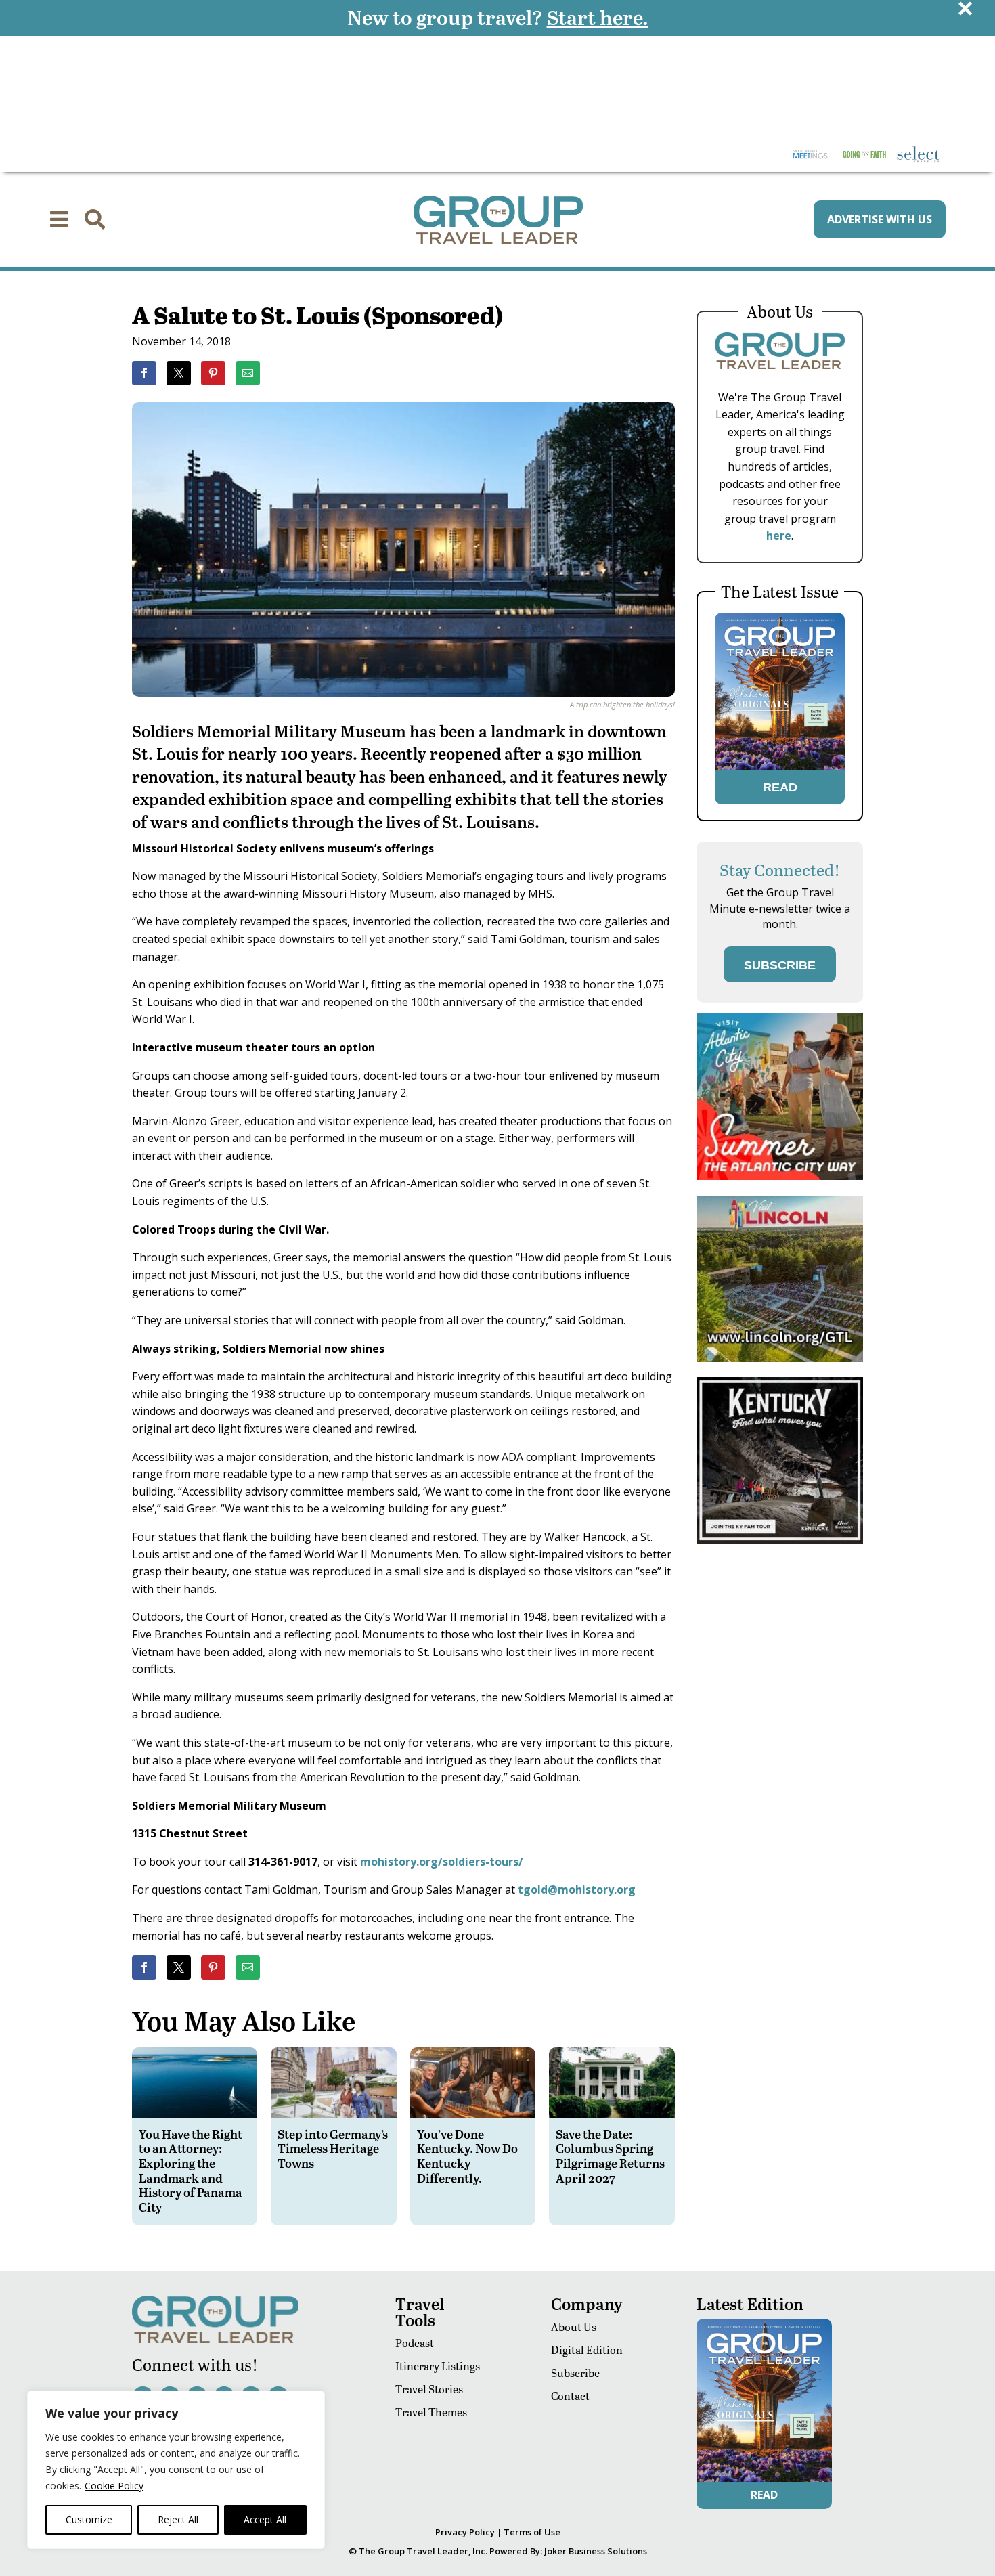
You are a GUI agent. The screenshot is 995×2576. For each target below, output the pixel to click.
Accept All (265, 2519)
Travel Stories (429, 2389)
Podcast (415, 2343)
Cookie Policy (114, 2486)
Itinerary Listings (438, 2366)
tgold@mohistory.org (577, 1890)
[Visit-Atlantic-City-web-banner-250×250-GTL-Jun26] (780, 1176)
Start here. (598, 17)
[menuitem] (59, 219)
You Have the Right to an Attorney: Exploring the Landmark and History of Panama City (191, 2170)
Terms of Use (532, 2532)
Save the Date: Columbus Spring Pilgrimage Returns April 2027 (610, 2156)
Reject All (178, 2519)
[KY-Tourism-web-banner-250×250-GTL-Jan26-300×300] (780, 1540)
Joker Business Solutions (596, 2551)
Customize (89, 2519)
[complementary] (176, 2470)
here (779, 536)
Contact (570, 2396)
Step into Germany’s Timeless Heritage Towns (333, 2148)
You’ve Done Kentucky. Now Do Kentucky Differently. (467, 2156)
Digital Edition (587, 2350)
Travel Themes (431, 2412)
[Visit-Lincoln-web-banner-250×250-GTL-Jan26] (780, 1358)
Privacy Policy (465, 2532)
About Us (574, 2327)
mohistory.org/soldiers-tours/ (442, 1862)
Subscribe (575, 2373)
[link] (144, 373)
